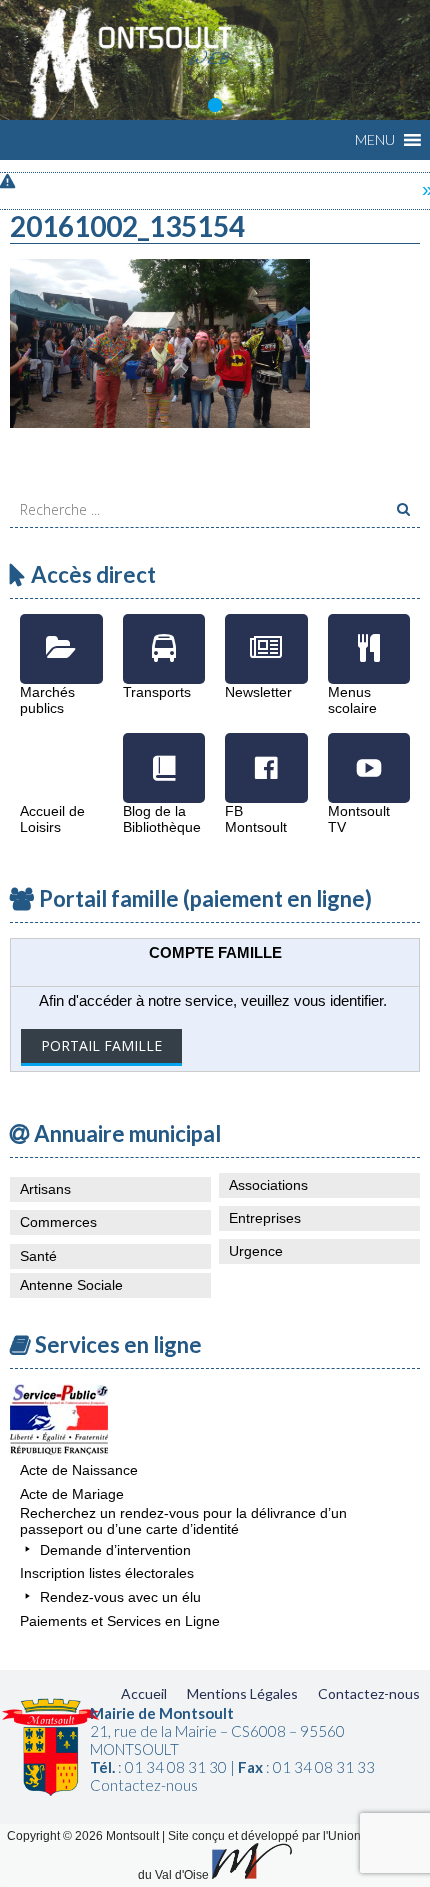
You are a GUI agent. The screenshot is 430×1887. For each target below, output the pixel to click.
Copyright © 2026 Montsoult (84, 1836)
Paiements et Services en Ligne (120, 1621)
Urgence (256, 1251)
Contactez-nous (369, 1693)
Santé (38, 1256)
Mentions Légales (242, 1693)
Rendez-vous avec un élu (120, 1597)
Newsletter (266, 634)
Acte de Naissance (79, 1470)
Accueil (144, 1693)
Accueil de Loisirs (61, 753)
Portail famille (101, 1045)
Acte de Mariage (72, 1494)
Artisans (45, 1189)
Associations (268, 1185)
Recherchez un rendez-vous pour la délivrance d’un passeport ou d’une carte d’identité (183, 1521)
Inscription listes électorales (107, 1573)
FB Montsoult (266, 753)
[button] (375, 140)
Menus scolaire (369, 634)
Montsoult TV (369, 753)
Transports (164, 634)
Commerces (58, 1222)
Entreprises (265, 1218)
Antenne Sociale (71, 1285)
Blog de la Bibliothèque (164, 753)
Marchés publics (61, 634)
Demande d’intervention (115, 1550)
